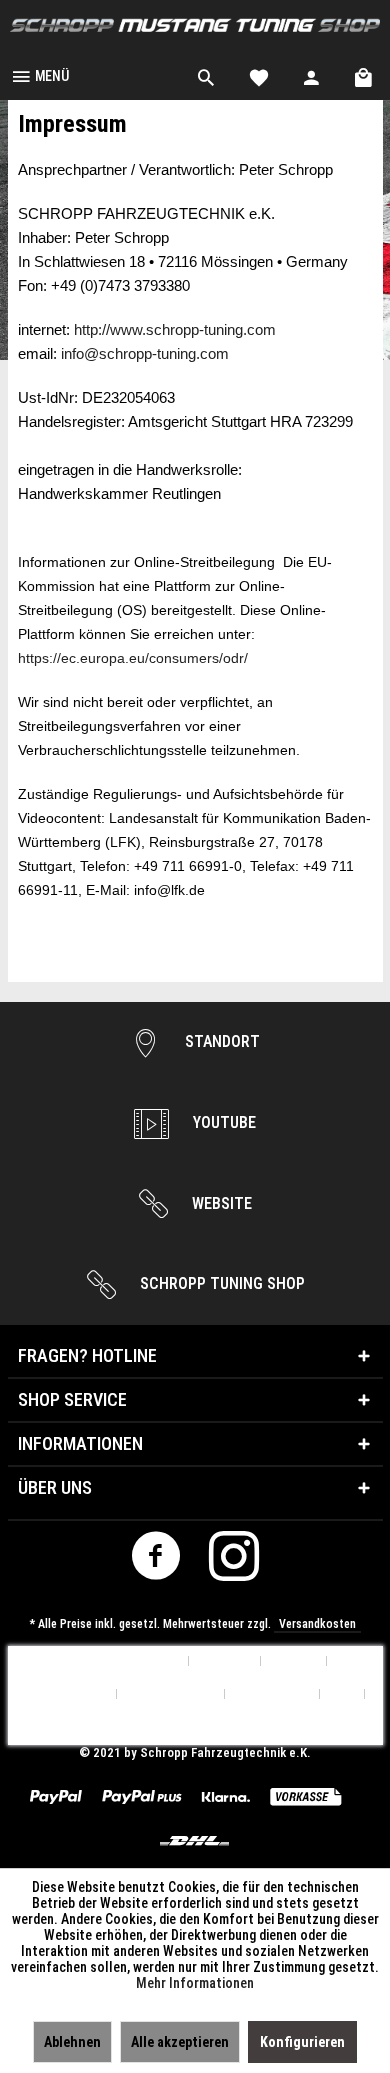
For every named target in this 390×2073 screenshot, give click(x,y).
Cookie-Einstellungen (119, 1661)
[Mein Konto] (312, 75)
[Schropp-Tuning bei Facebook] (156, 1561)
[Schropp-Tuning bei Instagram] (234, 1561)
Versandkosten (317, 1624)
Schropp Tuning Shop (220, 1283)
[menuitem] (39, 75)
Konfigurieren (302, 2042)
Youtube (222, 1122)
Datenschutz (272, 1694)
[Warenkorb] (365, 75)
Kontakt (294, 1661)
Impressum (195, 1727)
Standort (220, 1041)
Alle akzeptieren (180, 2042)
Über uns (225, 1661)
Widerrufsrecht (171, 1694)
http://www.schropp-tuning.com (175, 330)
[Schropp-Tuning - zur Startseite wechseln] (195, 25)
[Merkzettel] (259, 75)
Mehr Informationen (195, 1983)
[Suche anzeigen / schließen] (206, 75)
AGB (342, 1694)
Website (220, 1203)
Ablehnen (72, 2042)
